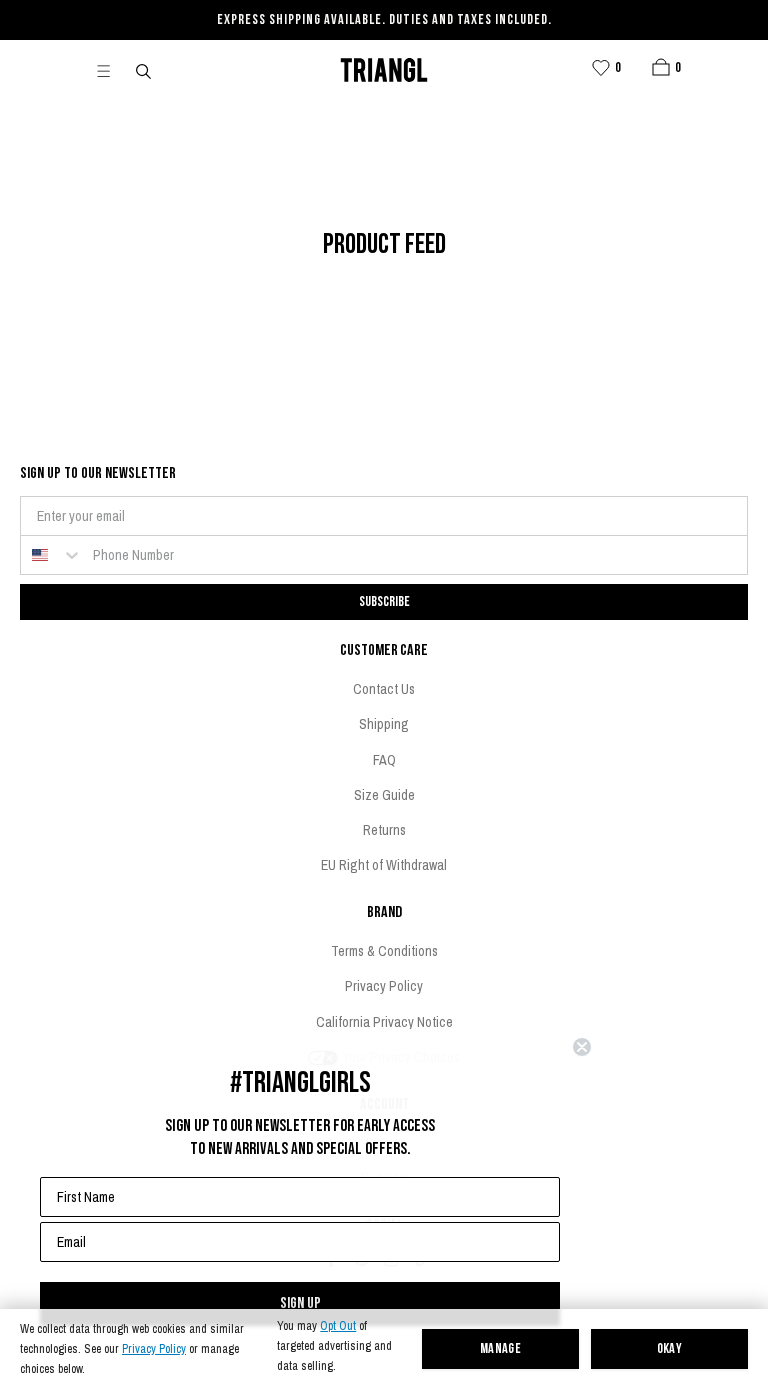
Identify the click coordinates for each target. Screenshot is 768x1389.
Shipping (384, 724)
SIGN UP (300, 1303)
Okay (670, 1349)
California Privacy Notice (384, 1022)
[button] (661, 67)
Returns (384, 830)
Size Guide (384, 795)
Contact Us (384, 689)
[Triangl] (384, 70)
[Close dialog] (582, 1047)
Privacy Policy (154, 1349)
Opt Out (338, 1326)
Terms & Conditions (384, 951)
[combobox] (52, 555)
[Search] (145, 70)
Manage (501, 1349)
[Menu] (112, 70)
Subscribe (384, 601)
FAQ (384, 760)
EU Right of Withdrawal (384, 865)
